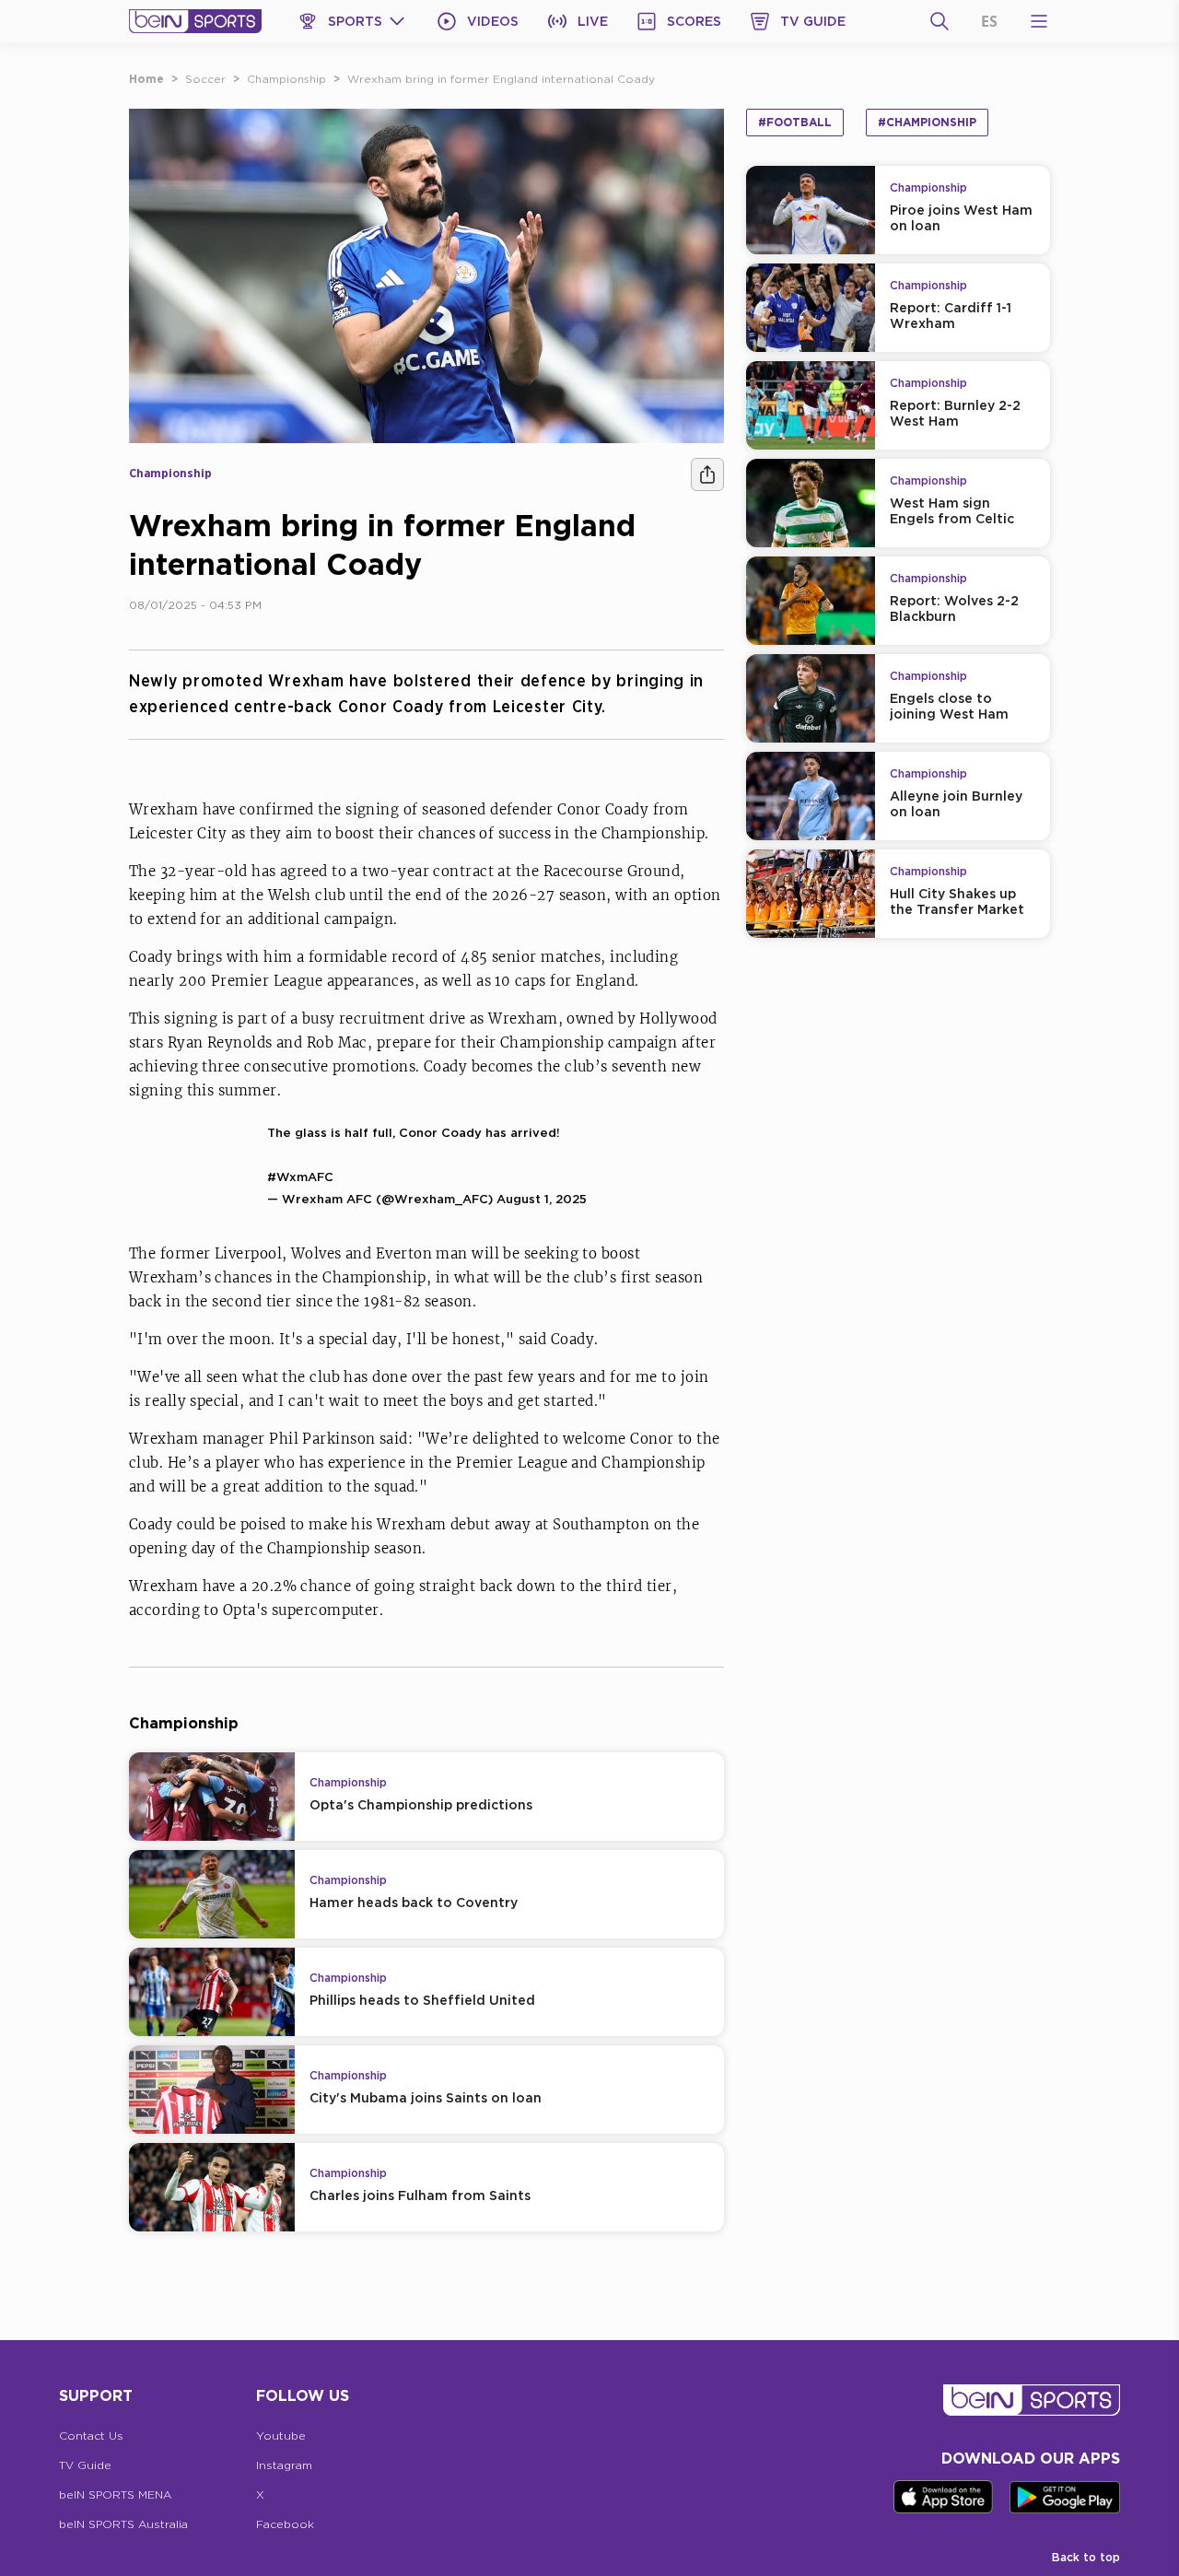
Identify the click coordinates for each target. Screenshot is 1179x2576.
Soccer (205, 79)
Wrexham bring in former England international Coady (501, 79)
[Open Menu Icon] (1039, 21)
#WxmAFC (300, 1177)
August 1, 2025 (542, 1199)
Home (146, 79)
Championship (286, 79)
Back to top (1086, 2557)
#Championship (927, 122)
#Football (795, 122)
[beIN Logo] (195, 21)
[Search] (940, 21)
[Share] (707, 474)
